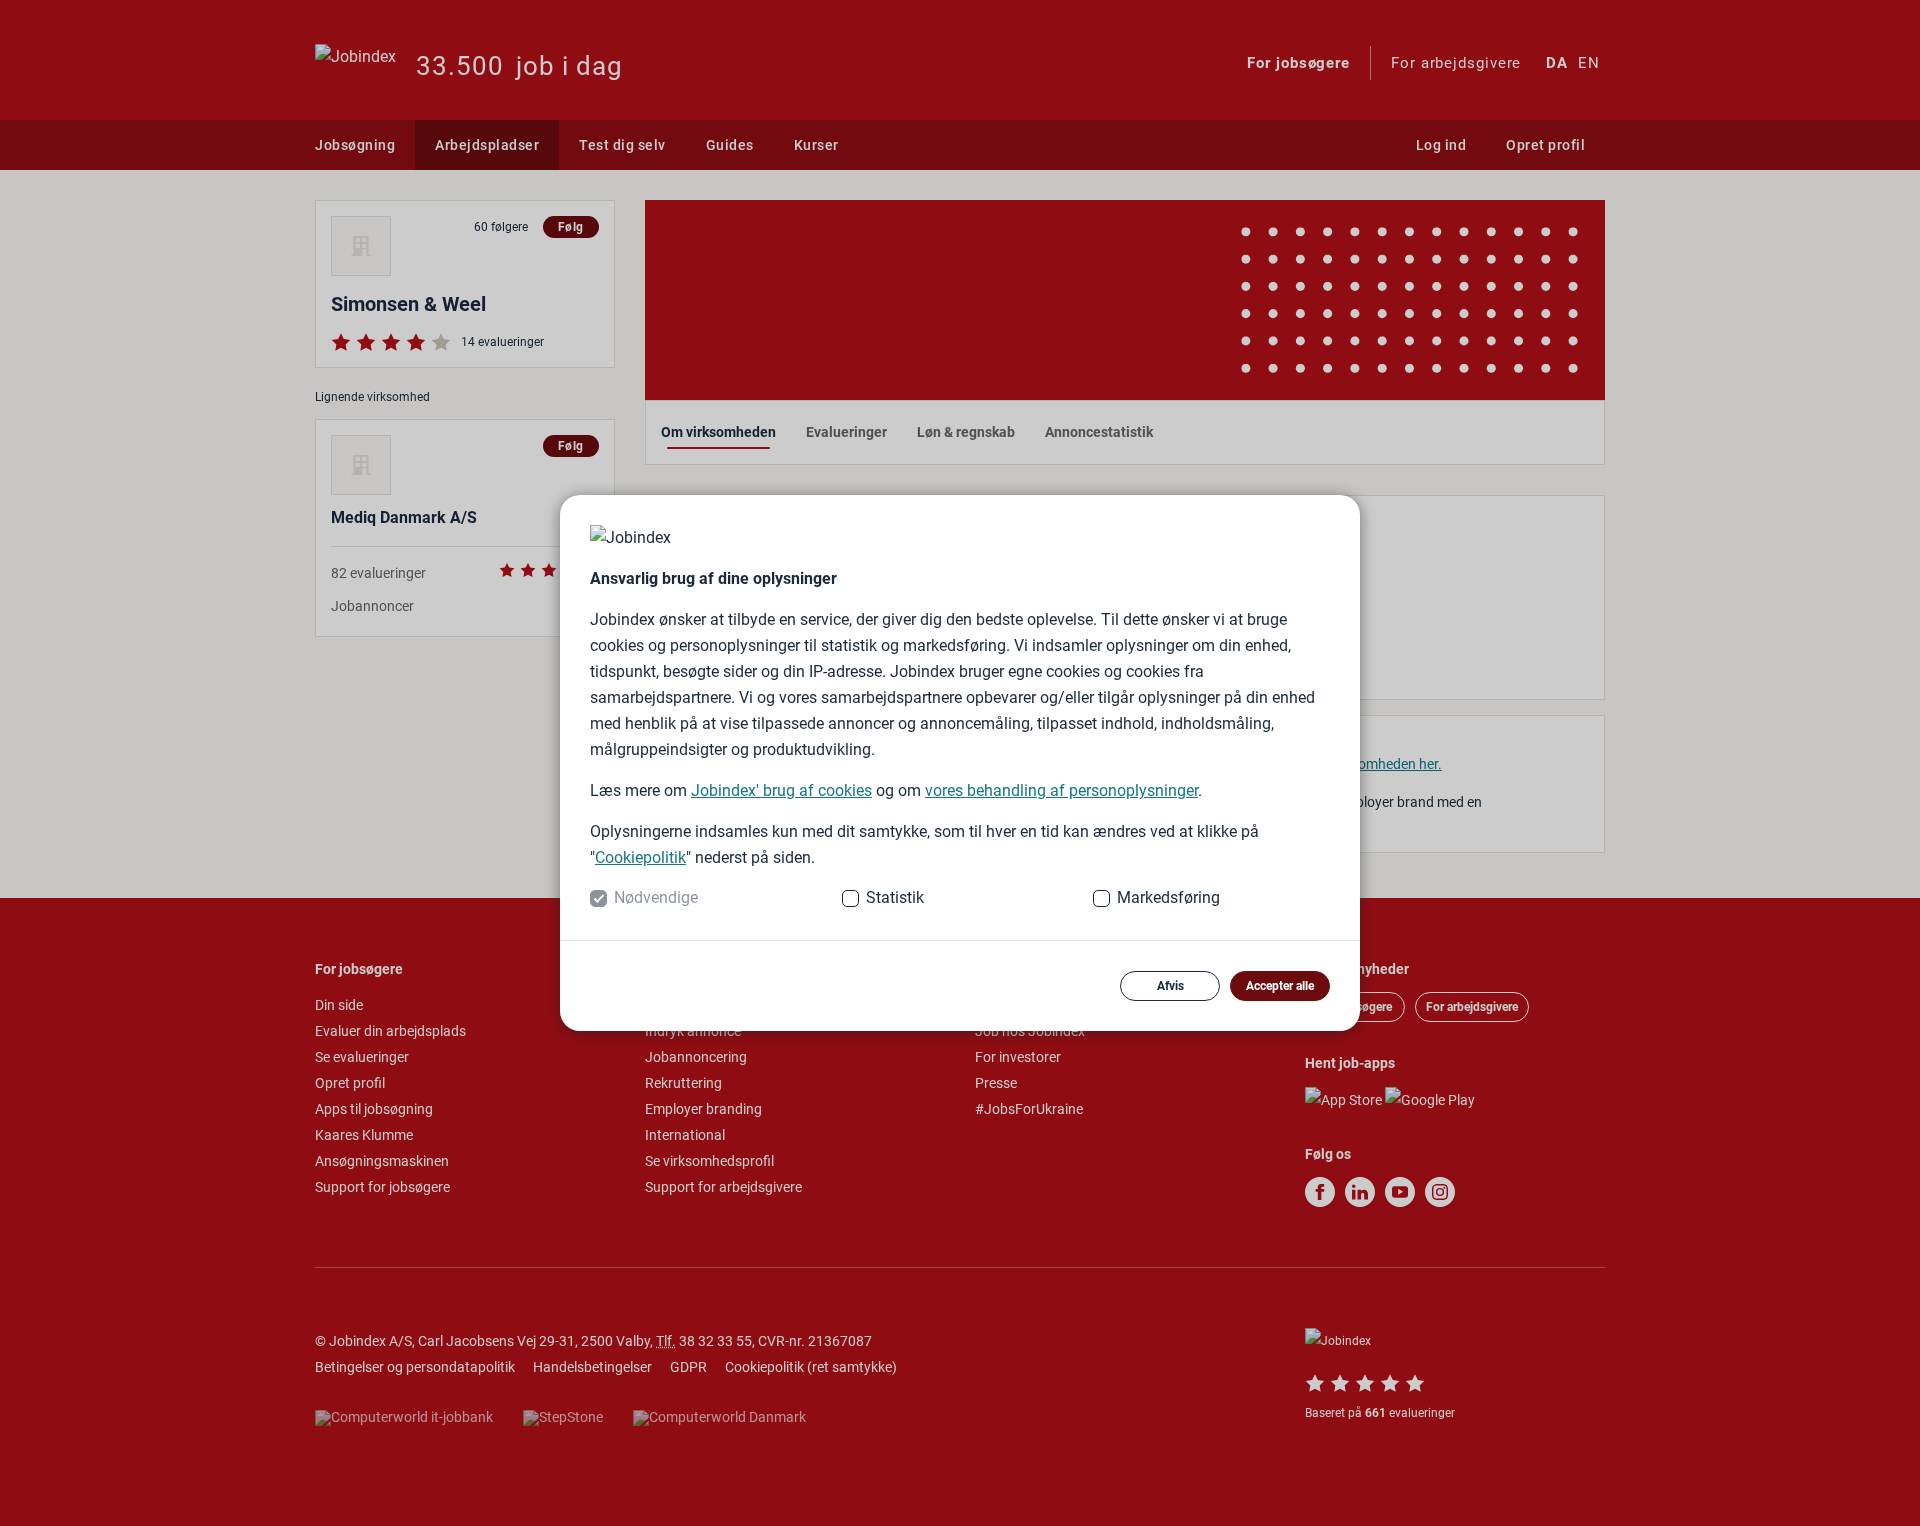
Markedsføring (1168, 897)
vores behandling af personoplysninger (1061, 790)
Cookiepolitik (640, 857)
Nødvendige (656, 897)
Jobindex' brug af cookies (781, 790)
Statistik (895, 897)
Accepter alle (1280, 986)
